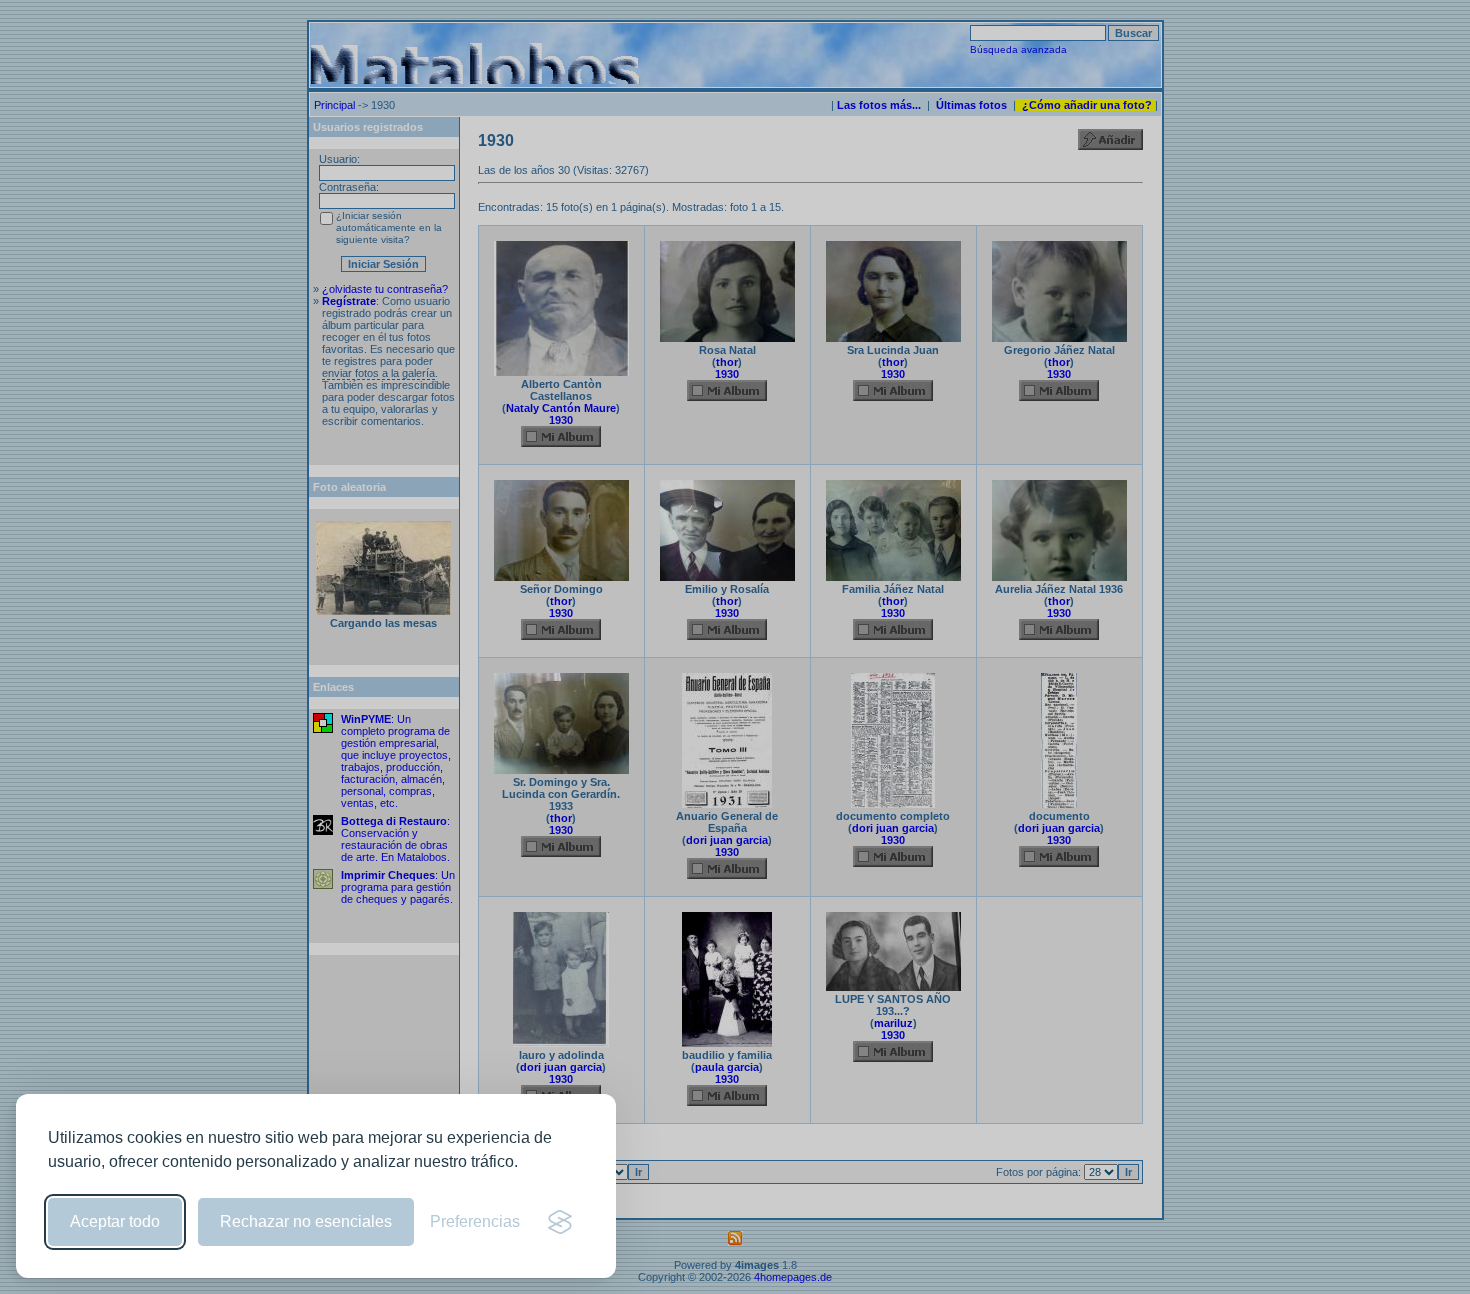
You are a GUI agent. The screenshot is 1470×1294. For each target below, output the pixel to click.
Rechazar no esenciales (306, 1221)
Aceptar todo (115, 1221)
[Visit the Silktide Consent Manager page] (560, 1222)
